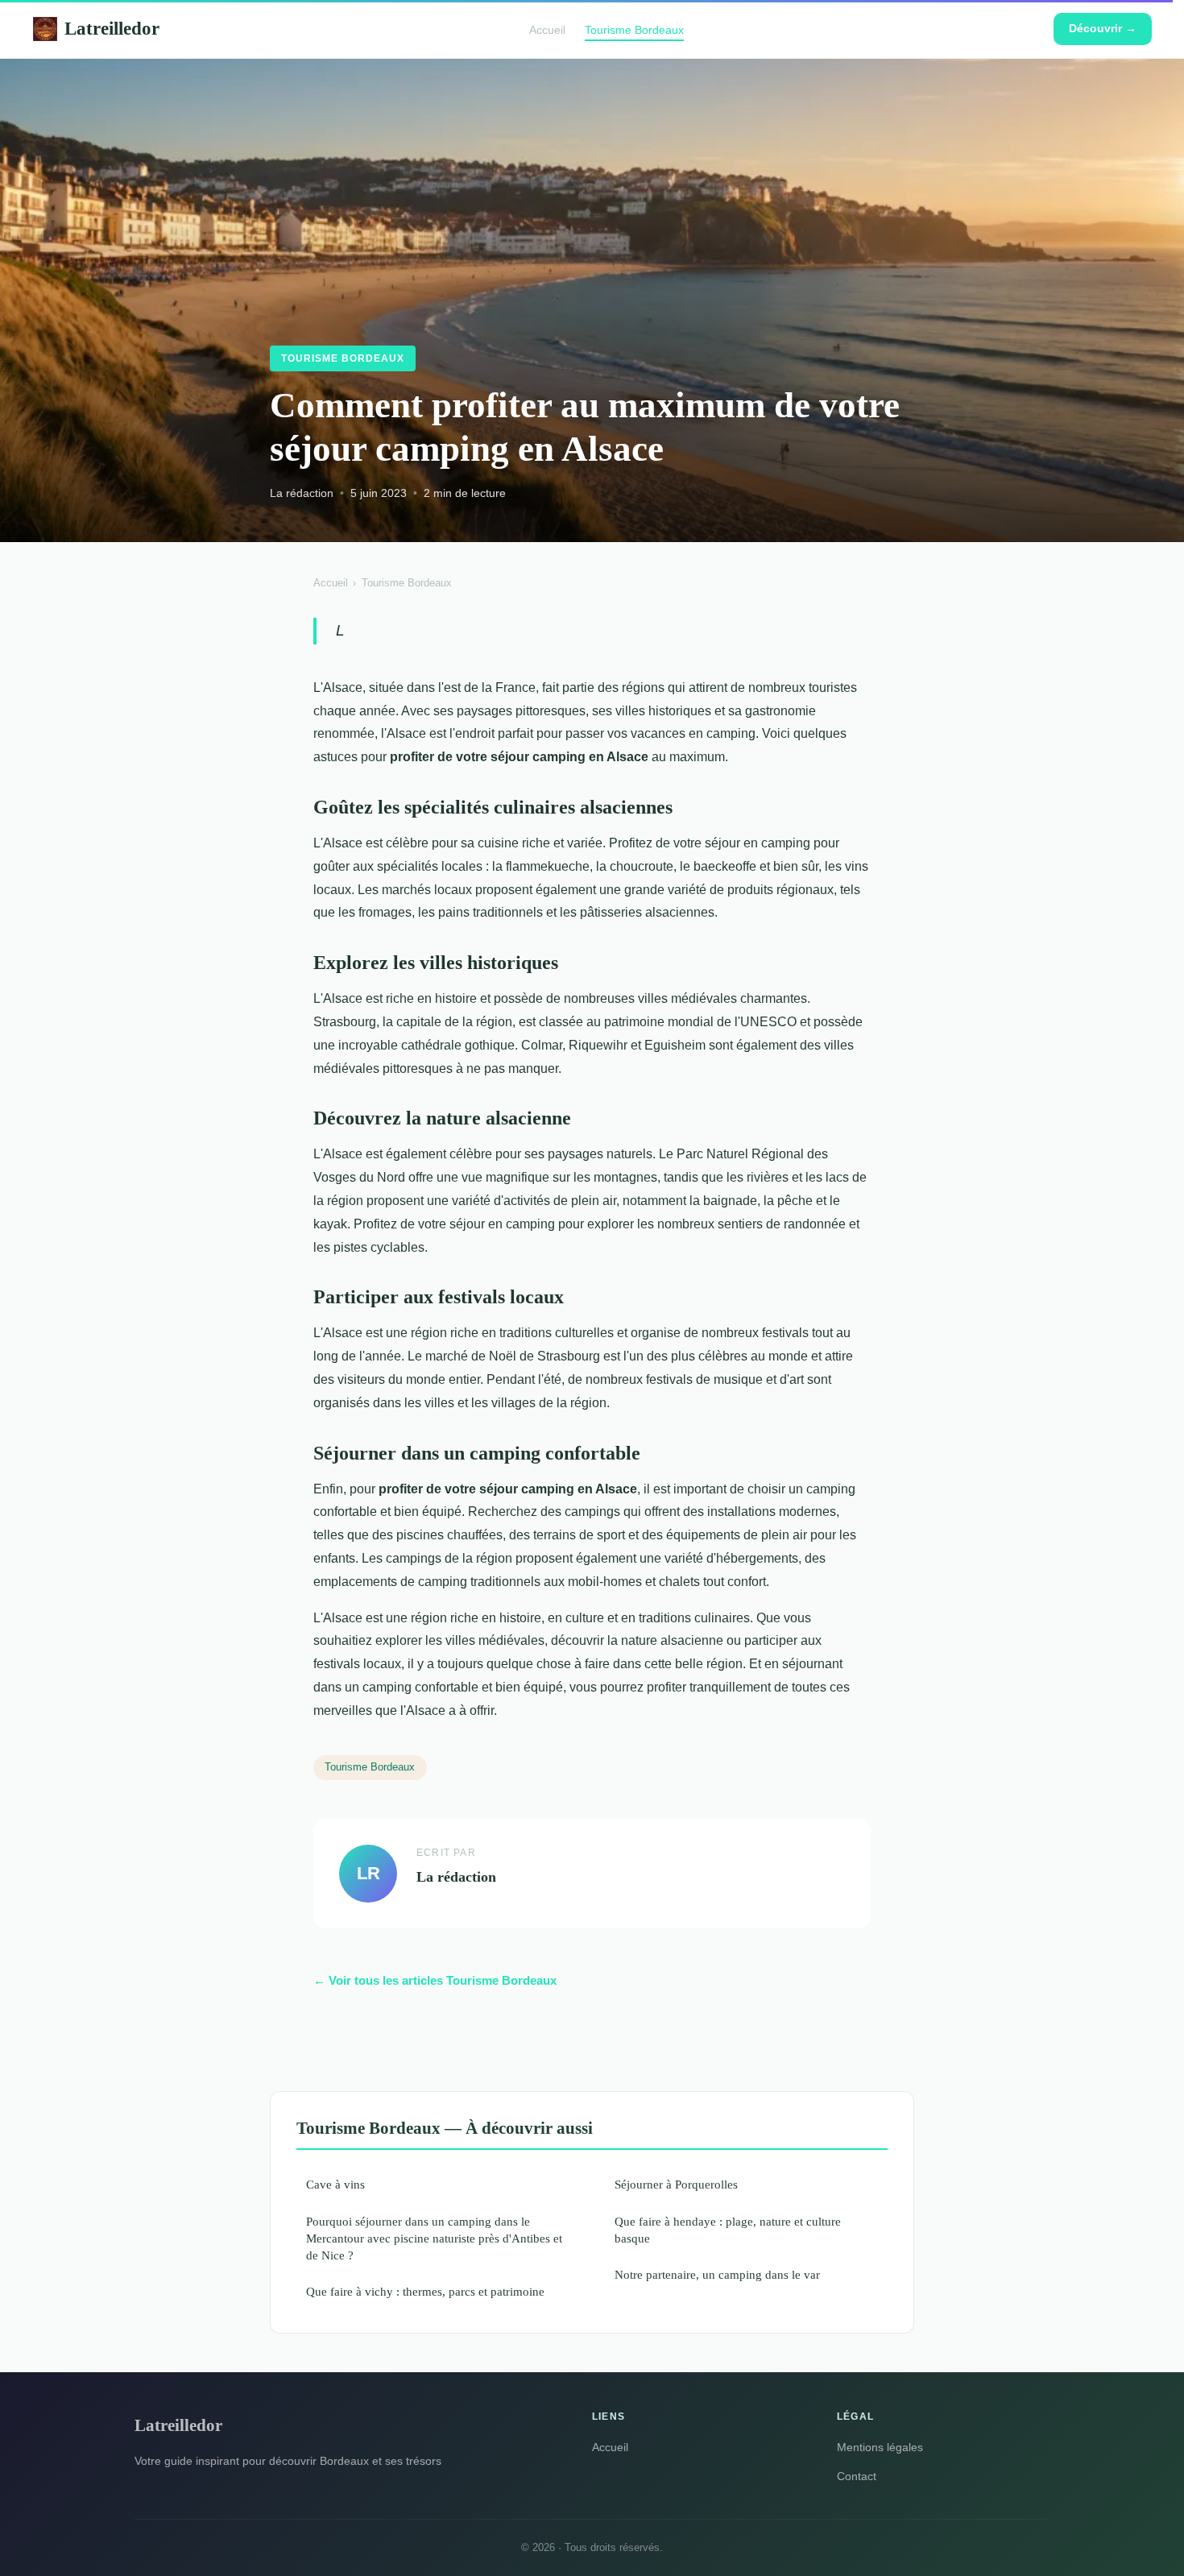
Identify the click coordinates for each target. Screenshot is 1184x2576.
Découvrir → (1103, 28)
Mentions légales (880, 2447)
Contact (857, 2476)
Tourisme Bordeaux (634, 29)
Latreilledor (112, 28)
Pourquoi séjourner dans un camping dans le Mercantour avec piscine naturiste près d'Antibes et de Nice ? (434, 2238)
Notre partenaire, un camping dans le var (717, 2274)
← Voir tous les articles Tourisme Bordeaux (435, 1980)
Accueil (547, 29)
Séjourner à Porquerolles (676, 2184)
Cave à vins (335, 2184)
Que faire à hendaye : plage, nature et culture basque (728, 2230)
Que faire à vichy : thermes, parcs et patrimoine (425, 2291)
